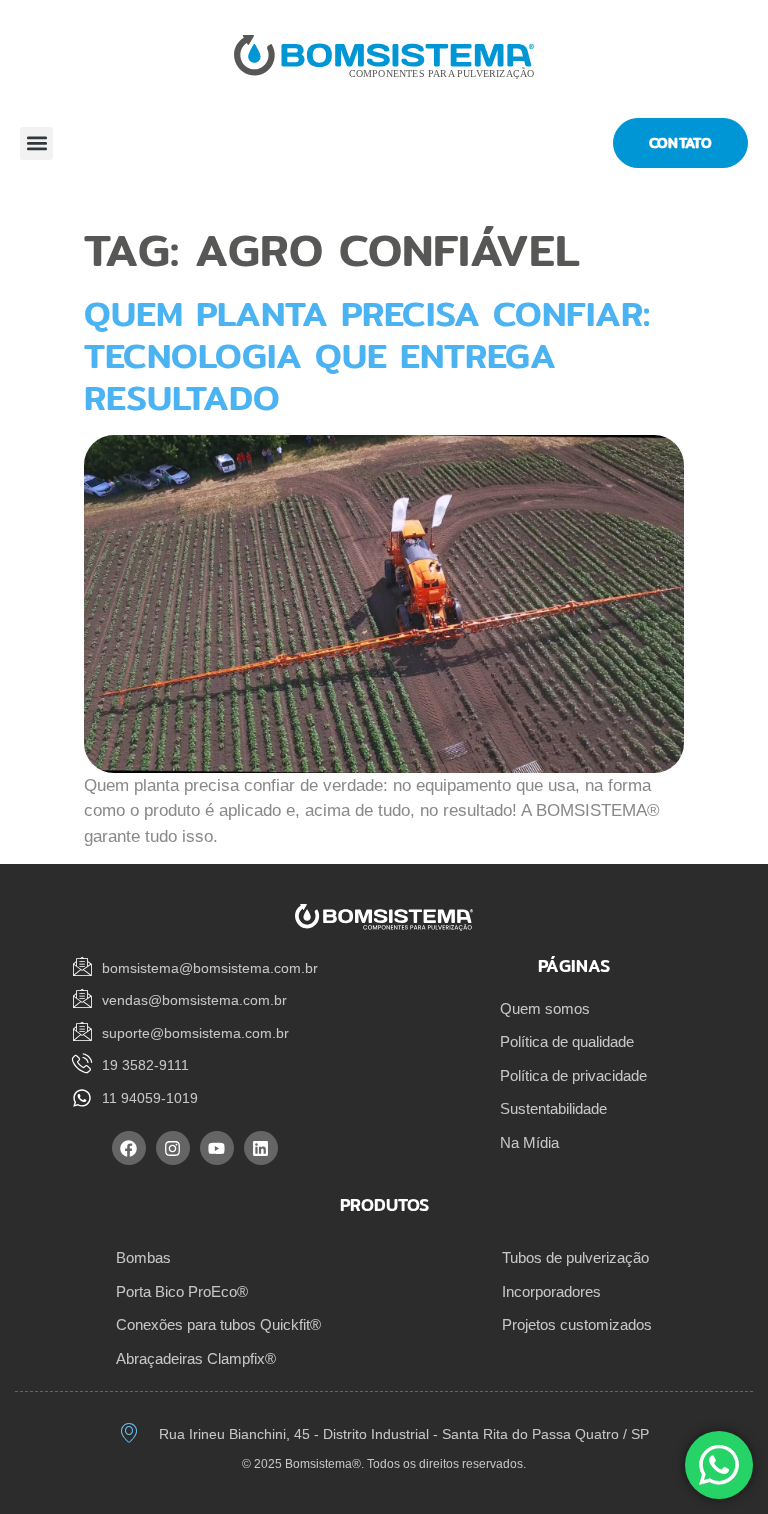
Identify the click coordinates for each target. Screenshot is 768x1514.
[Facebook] (129, 1148)
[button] (36, 143)
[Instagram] (173, 1148)
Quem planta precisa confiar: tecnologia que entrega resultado (367, 355)
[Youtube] (217, 1148)
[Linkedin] (261, 1148)
